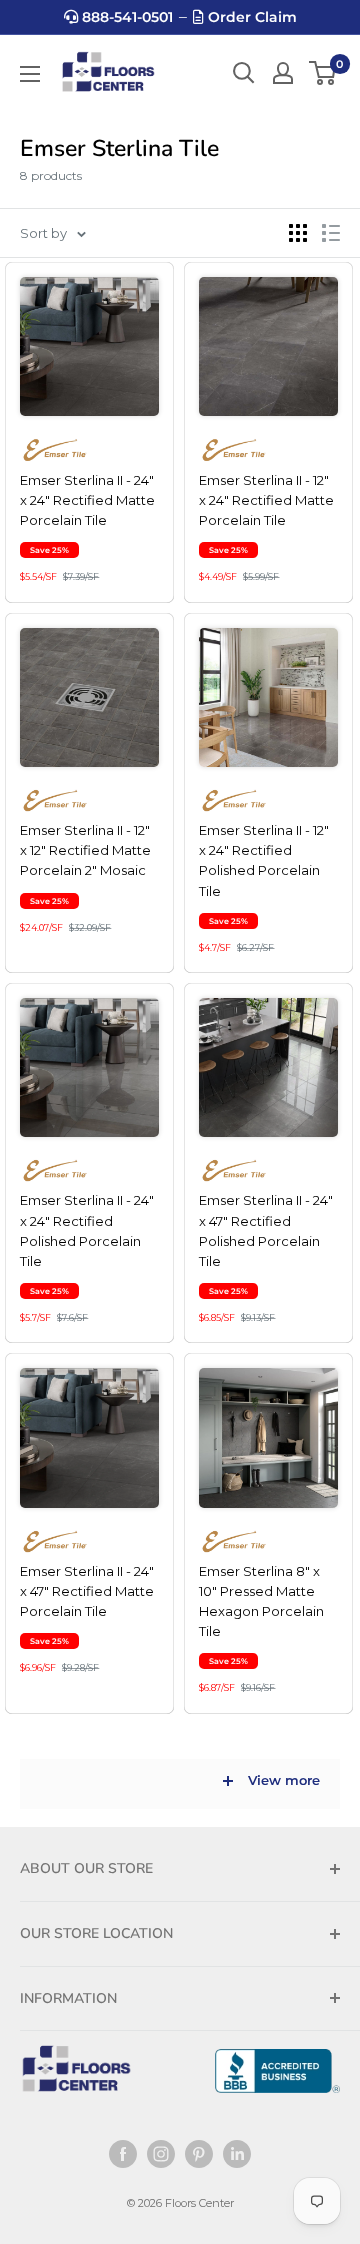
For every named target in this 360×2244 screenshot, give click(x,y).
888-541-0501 (125, 17)
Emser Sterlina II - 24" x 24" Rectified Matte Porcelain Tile (87, 500)
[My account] (283, 73)
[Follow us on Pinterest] (199, 2154)
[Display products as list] (331, 233)
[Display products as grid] (298, 233)
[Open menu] (30, 74)
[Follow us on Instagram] (161, 2154)
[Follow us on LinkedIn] (237, 2154)
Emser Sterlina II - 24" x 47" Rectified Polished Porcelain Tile (266, 1230)
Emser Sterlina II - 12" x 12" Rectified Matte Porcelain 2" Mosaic (85, 850)
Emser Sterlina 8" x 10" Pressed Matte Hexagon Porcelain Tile (261, 1601)
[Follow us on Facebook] (123, 2154)
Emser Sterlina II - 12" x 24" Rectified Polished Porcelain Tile (264, 860)
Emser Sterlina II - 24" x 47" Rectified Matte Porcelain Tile (87, 1591)
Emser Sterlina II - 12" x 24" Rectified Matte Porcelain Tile (266, 500)
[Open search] (244, 73)
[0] (323, 73)
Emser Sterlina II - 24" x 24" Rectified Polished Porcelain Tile (87, 1230)
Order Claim (250, 17)
